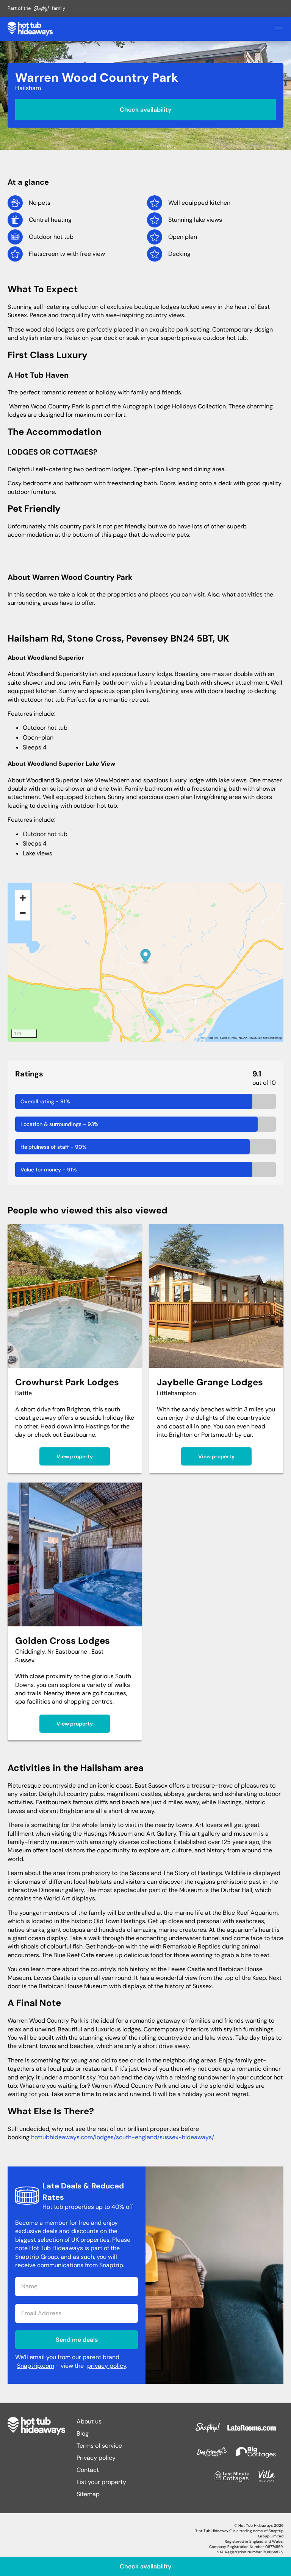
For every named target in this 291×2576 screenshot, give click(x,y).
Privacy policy (96, 2458)
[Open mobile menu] (279, 29)
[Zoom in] (23, 898)
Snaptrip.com (36, 2366)
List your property (101, 2482)
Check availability (145, 109)
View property (75, 1456)
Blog (83, 2433)
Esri (203, 1038)
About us (89, 2421)
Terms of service (99, 2446)
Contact (88, 2470)
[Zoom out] (23, 913)
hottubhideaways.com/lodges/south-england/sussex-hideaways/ (123, 2137)
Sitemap (88, 2494)
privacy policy (107, 2366)
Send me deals (77, 2340)
